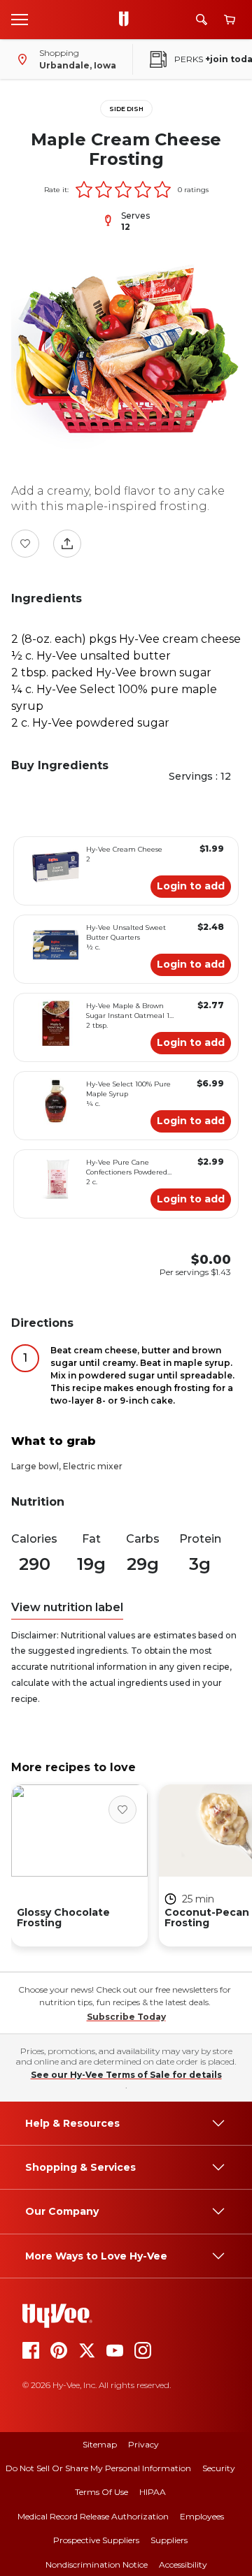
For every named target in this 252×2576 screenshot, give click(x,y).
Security (219, 2468)
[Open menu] (20, 19)
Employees (202, 2516)
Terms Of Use (101, 2492)
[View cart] (230, 20)
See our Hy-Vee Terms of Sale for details (126, 2075)
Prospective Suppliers (96, 2540)
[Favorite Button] (25, 544)
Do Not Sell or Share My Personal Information (98, 2468)
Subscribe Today (126, 2017)
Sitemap (100, 2444)
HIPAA (153, 2492)
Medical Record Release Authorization (93, 2516)
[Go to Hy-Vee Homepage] (127, 20)
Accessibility (183, 2564)
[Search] (202, 20)
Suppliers (169, 2540)
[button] (84, 189)
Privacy (143, 2444)
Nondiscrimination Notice (97, 2564)
